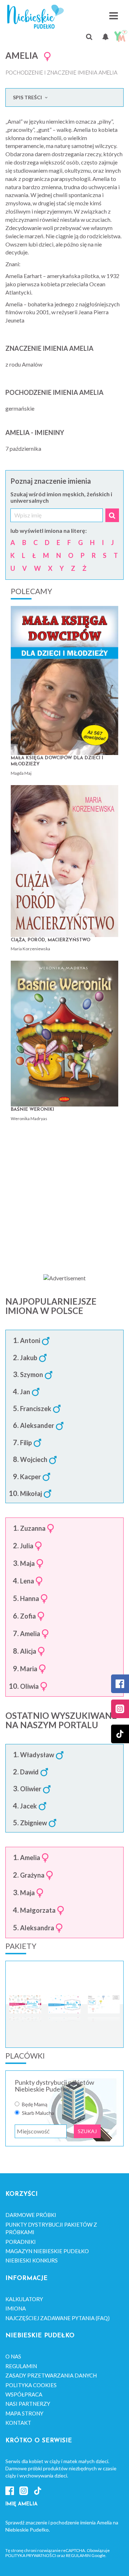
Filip (26, 1443)
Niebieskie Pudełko (35, 17)
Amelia (30, 1634)
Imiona (16, 2308)
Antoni (30, 1341)
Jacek (28, 1806)
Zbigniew (34, 1823)
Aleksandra (37, 1928)
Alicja (28, 1652)
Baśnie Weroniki (32, 1110)
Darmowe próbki (31, 2215)
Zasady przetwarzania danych (51, 2375)
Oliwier (31, 1789)
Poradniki (21, 2242)
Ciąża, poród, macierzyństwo (51, 940)
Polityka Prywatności (31, 2555)
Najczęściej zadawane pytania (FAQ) (58, 2318)
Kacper (30, 1477)
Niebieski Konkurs (32, 2260)
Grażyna (32, 1875)
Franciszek (36, 1409)
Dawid (29, 1772)
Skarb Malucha (38, 2113)
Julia (27, 1546)
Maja (27, 1564)
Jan (25, 1392)
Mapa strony (24, 2413)
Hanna (30, 1599)
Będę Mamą (35, 2104)
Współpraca (24, 2394)
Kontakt (18, 2423)
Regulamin (21, 2366)
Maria (29, 1669)
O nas (13, 2356)
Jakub (29, 1358)
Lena (27, 1581)
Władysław (37, 1755)
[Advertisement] (64, 1195)
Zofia (28, 1616)
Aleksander (37, 1426)
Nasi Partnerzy (28, 2404)
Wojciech (34, 1460)
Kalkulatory (24, 2299)
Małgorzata (38, 1911)
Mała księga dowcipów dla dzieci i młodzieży (57, 761)
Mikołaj (31, 1494)
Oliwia (29, 1687)
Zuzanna (33, 1529)
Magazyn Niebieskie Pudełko (47, 2251)
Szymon (32, 1375)
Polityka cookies (31, 2385)
